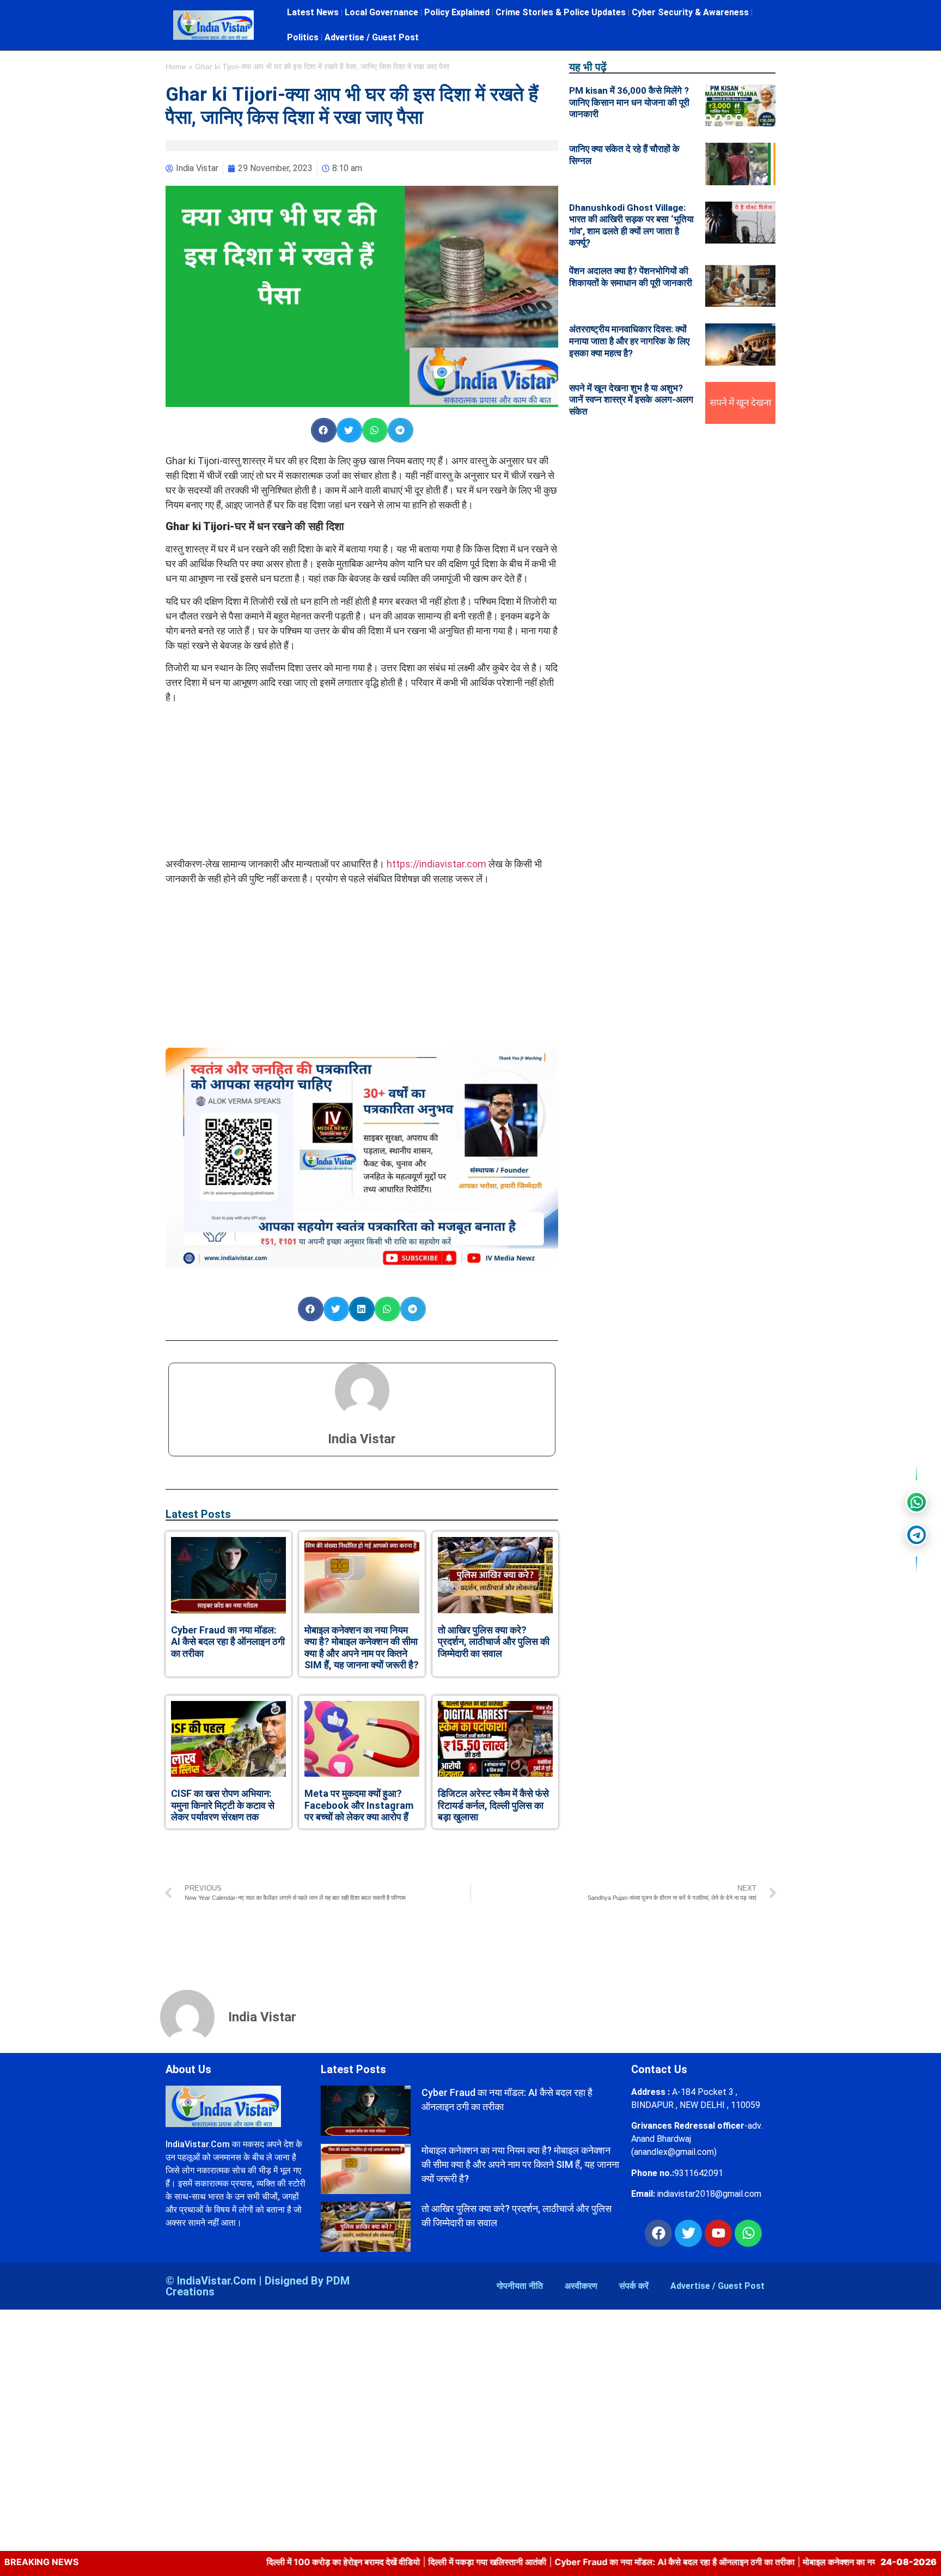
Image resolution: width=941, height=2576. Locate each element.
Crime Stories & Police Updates (561, 12)
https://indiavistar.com (436, 864)
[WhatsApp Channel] (916, 1502)
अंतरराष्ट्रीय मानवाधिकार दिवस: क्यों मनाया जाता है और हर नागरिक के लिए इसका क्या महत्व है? (629, 341)
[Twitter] (688, 2233)
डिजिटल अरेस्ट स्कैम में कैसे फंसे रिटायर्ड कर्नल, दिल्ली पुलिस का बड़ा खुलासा (493, 1805)
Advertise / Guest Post (372, 37)
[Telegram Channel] (916, 1535)
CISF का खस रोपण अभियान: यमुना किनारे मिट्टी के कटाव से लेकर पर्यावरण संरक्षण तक (223, 1805)
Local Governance (381, 12)
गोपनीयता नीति (520, 2286)
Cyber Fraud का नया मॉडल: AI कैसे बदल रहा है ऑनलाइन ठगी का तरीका (228, 1642)
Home (176, 67)
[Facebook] (658, 2233)
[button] (324, 430)
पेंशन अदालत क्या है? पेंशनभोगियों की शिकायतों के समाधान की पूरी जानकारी (631, 277)
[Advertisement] (362, 780)
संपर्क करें (634, 2286)
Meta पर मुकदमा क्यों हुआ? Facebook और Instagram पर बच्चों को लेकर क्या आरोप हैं (359, 1805)
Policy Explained (457, 12)
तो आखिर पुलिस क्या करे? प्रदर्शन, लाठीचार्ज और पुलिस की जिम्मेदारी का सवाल (494, 1642)
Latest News (313, 12)
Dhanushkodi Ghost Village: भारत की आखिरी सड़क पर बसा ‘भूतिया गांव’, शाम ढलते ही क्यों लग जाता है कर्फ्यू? (631, 225)
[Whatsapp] (748, 2233)
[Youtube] (718, 2233)
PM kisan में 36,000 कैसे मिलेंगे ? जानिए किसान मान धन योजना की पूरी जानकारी (629, 102)
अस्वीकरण (581, 2286)
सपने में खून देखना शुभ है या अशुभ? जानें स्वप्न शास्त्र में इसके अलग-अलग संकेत (631, 400)
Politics (303, 37)
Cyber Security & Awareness (690, 12)
